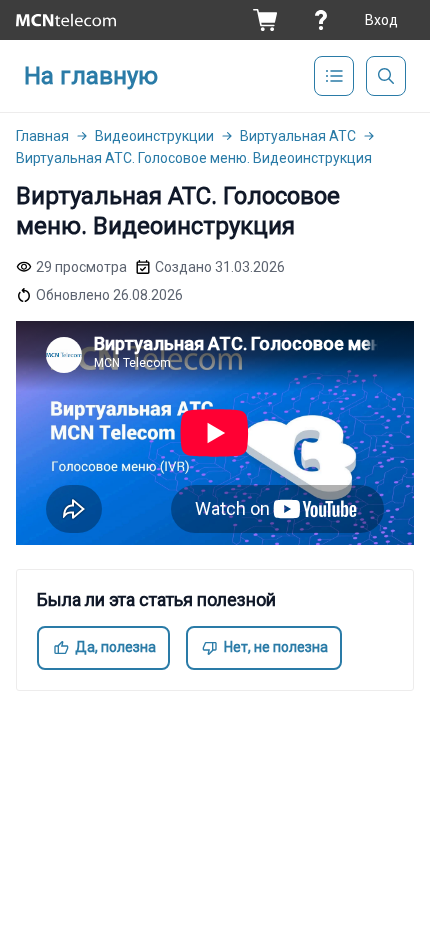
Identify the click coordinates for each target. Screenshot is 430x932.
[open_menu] (334, 76)
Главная (42, 136)
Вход (381, 20)
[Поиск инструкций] (386, 76)
